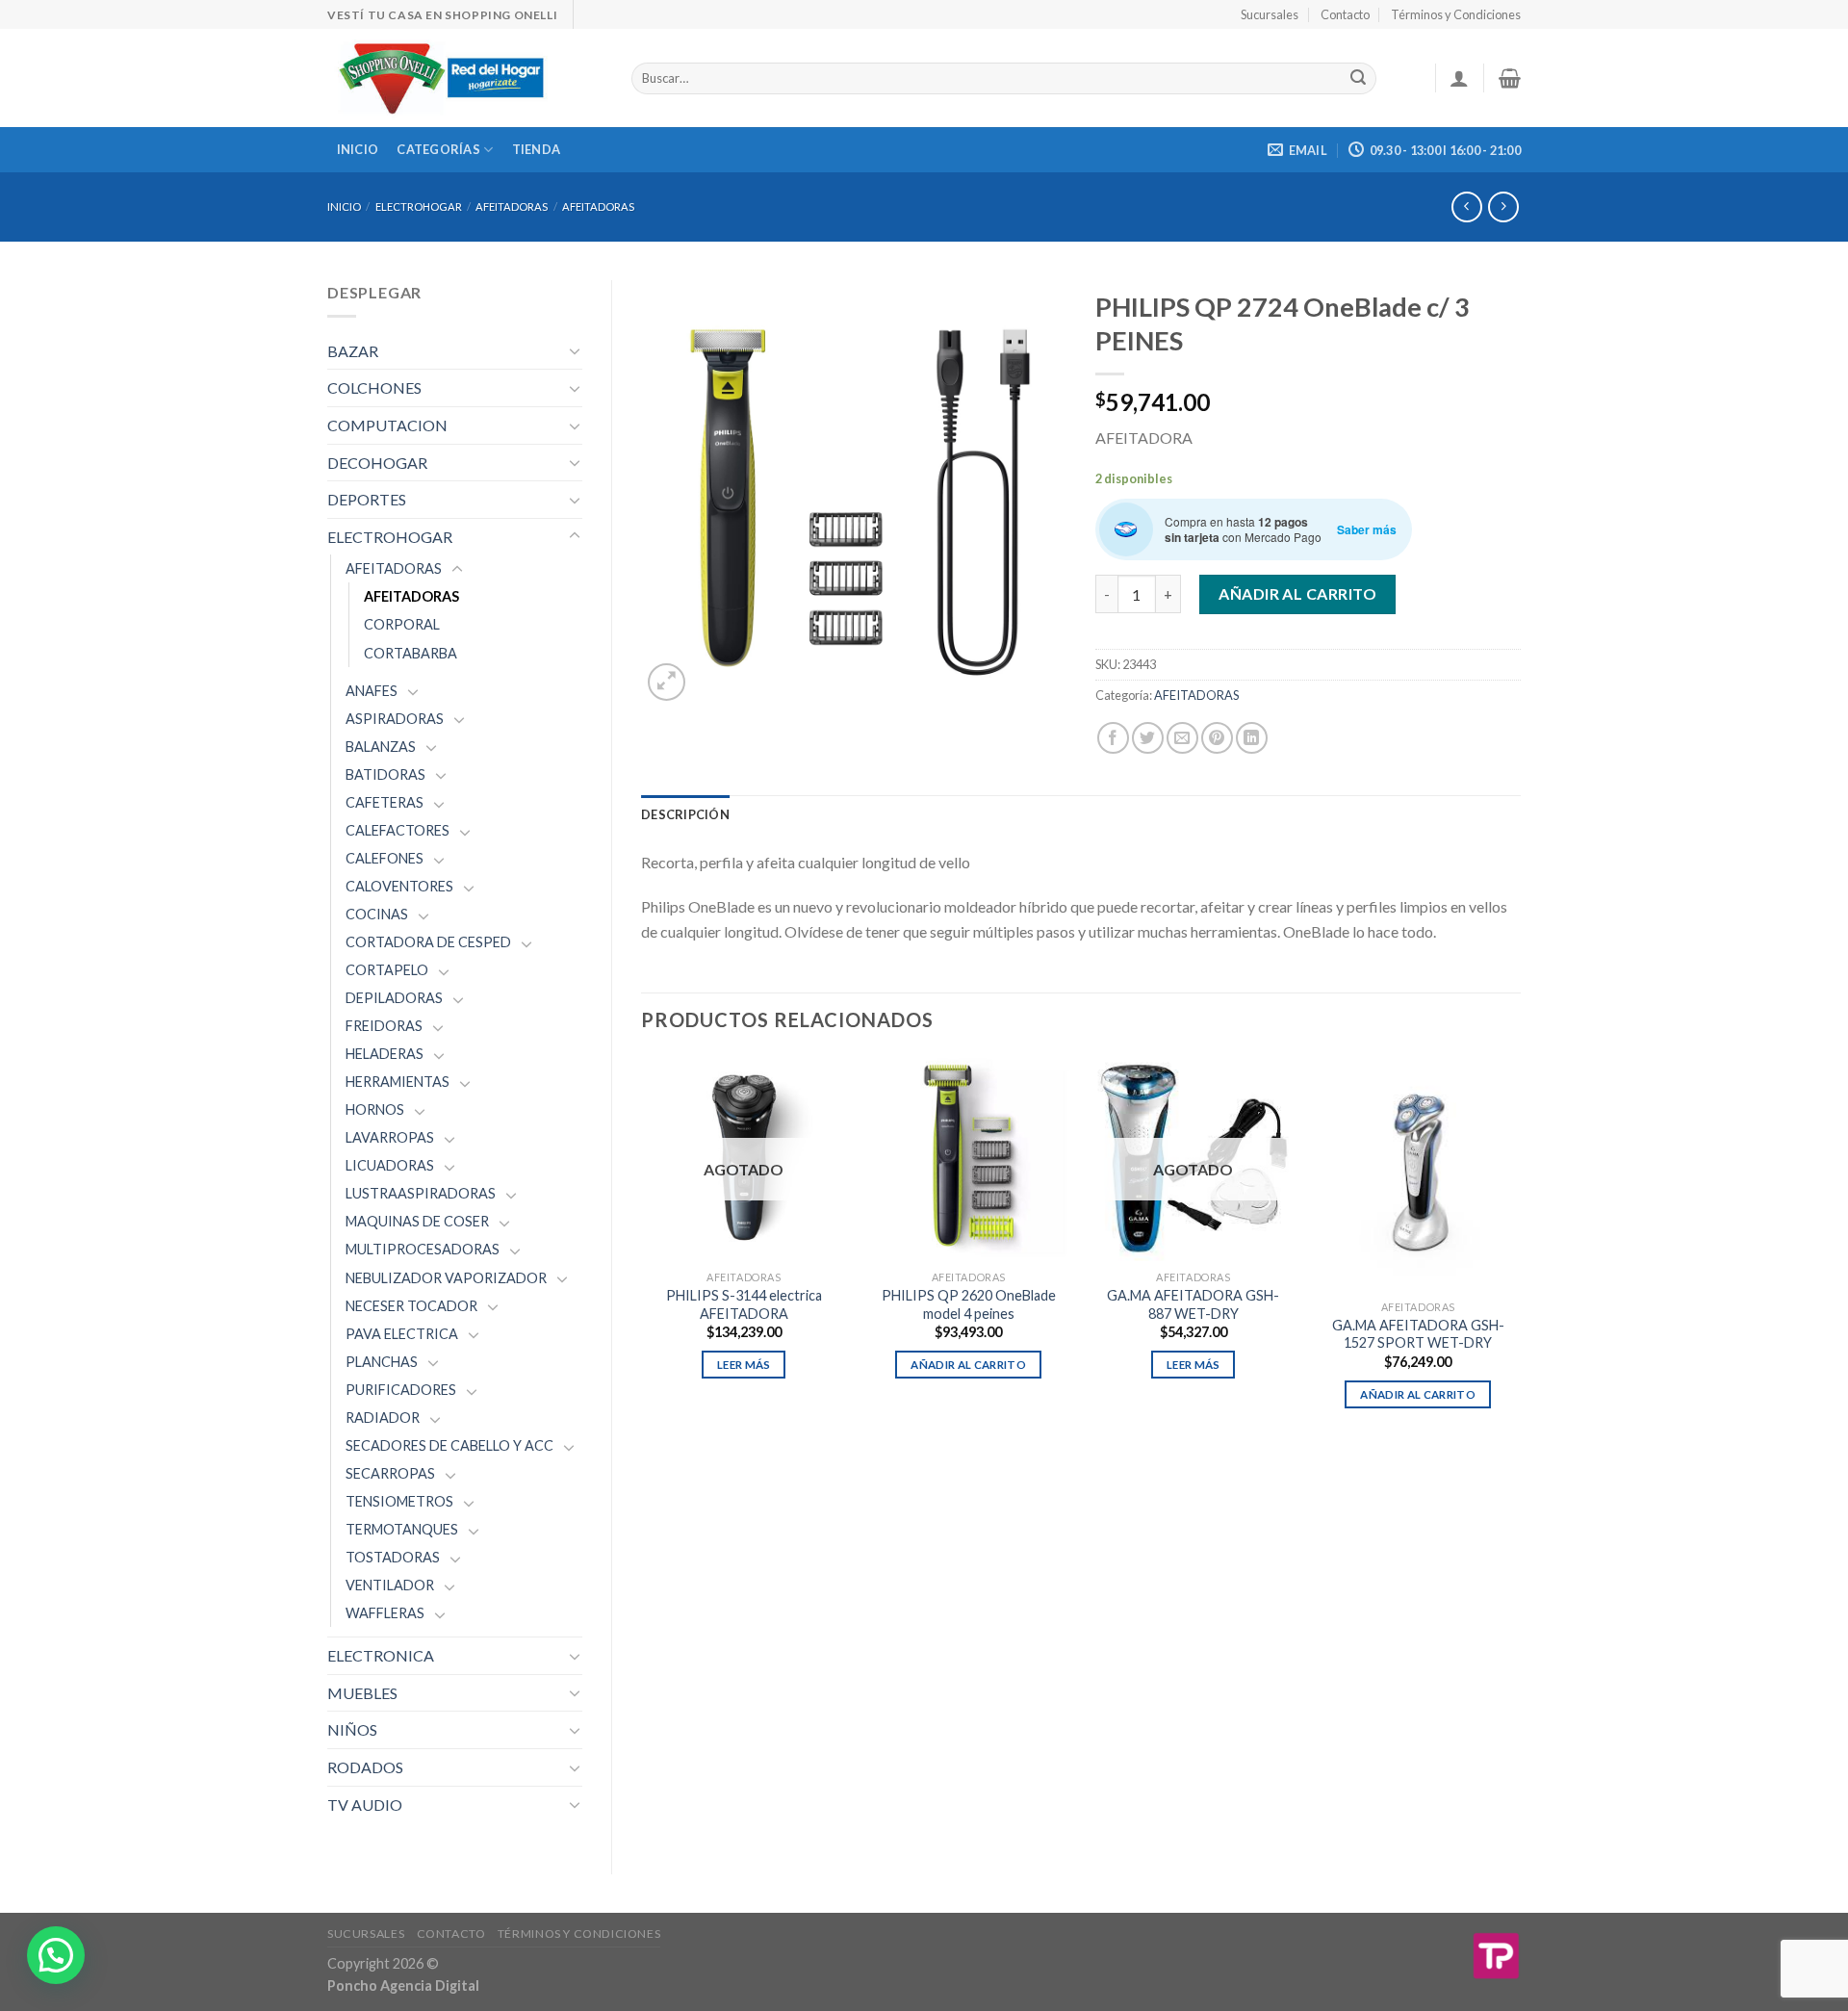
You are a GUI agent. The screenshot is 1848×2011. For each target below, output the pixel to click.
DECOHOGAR (377, 463)
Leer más (744, 1365)
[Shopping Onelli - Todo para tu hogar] (465, 78)
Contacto (1345, 14)
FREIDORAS (384, 1026)
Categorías (438, 149)
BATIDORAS (385, 774)
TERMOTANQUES (402, 1529)
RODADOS (365, 1767)
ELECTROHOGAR (419, 206)
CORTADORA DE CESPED (428, 942)
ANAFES (372, 691)
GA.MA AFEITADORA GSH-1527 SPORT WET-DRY (1418, 1334)
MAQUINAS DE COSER (417, 1221)
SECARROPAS (390, 1473)
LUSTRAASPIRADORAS (421, 1193)
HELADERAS (385, 1054)
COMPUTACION (387, 425)
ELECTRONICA (381, 1655)
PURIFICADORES (401, 1390)
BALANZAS (381, 747)
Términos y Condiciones (1456, 14)
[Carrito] (1510, 78)
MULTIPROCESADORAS (423, 1249)
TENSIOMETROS (399, 1501)
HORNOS (375, 1109)
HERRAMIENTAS (398, 1082)
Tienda (537, 149)
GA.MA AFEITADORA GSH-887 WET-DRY (1193, 1304)
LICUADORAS (390, 1165)
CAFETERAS (385, 802)
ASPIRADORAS (395, 719)
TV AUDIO (365, 1805)
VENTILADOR (390, 1585)
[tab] (685, 814)
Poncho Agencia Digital (403, 1985)
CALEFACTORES (398, 830)
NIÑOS (352, 1729)
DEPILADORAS (394, 998)
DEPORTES (367, 499)
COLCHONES (374, 387)
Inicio (358, 149)
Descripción (685, 814)
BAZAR (353, 351)
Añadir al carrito (1297, 593)
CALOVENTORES (399, 886)
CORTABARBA (411, 653)
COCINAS (377, 914)
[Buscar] (1358, 79)
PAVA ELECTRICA (402, 1334)
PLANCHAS (382, 1362)
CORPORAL (402, 624)
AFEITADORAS (512, 206)
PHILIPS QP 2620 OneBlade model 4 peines (969, 1304)
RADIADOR (383, 1418)
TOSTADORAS (393, 1557)
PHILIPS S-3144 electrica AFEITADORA (744, 1304)
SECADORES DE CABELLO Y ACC (449, 1445)
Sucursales (1270, 14)
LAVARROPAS (390, 1137)
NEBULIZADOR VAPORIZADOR (446, 1278)
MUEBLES (362, 1693)
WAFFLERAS (385, 1613)
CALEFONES (385, 858)
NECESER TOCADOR (411, 1306)
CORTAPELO (387, 970)
